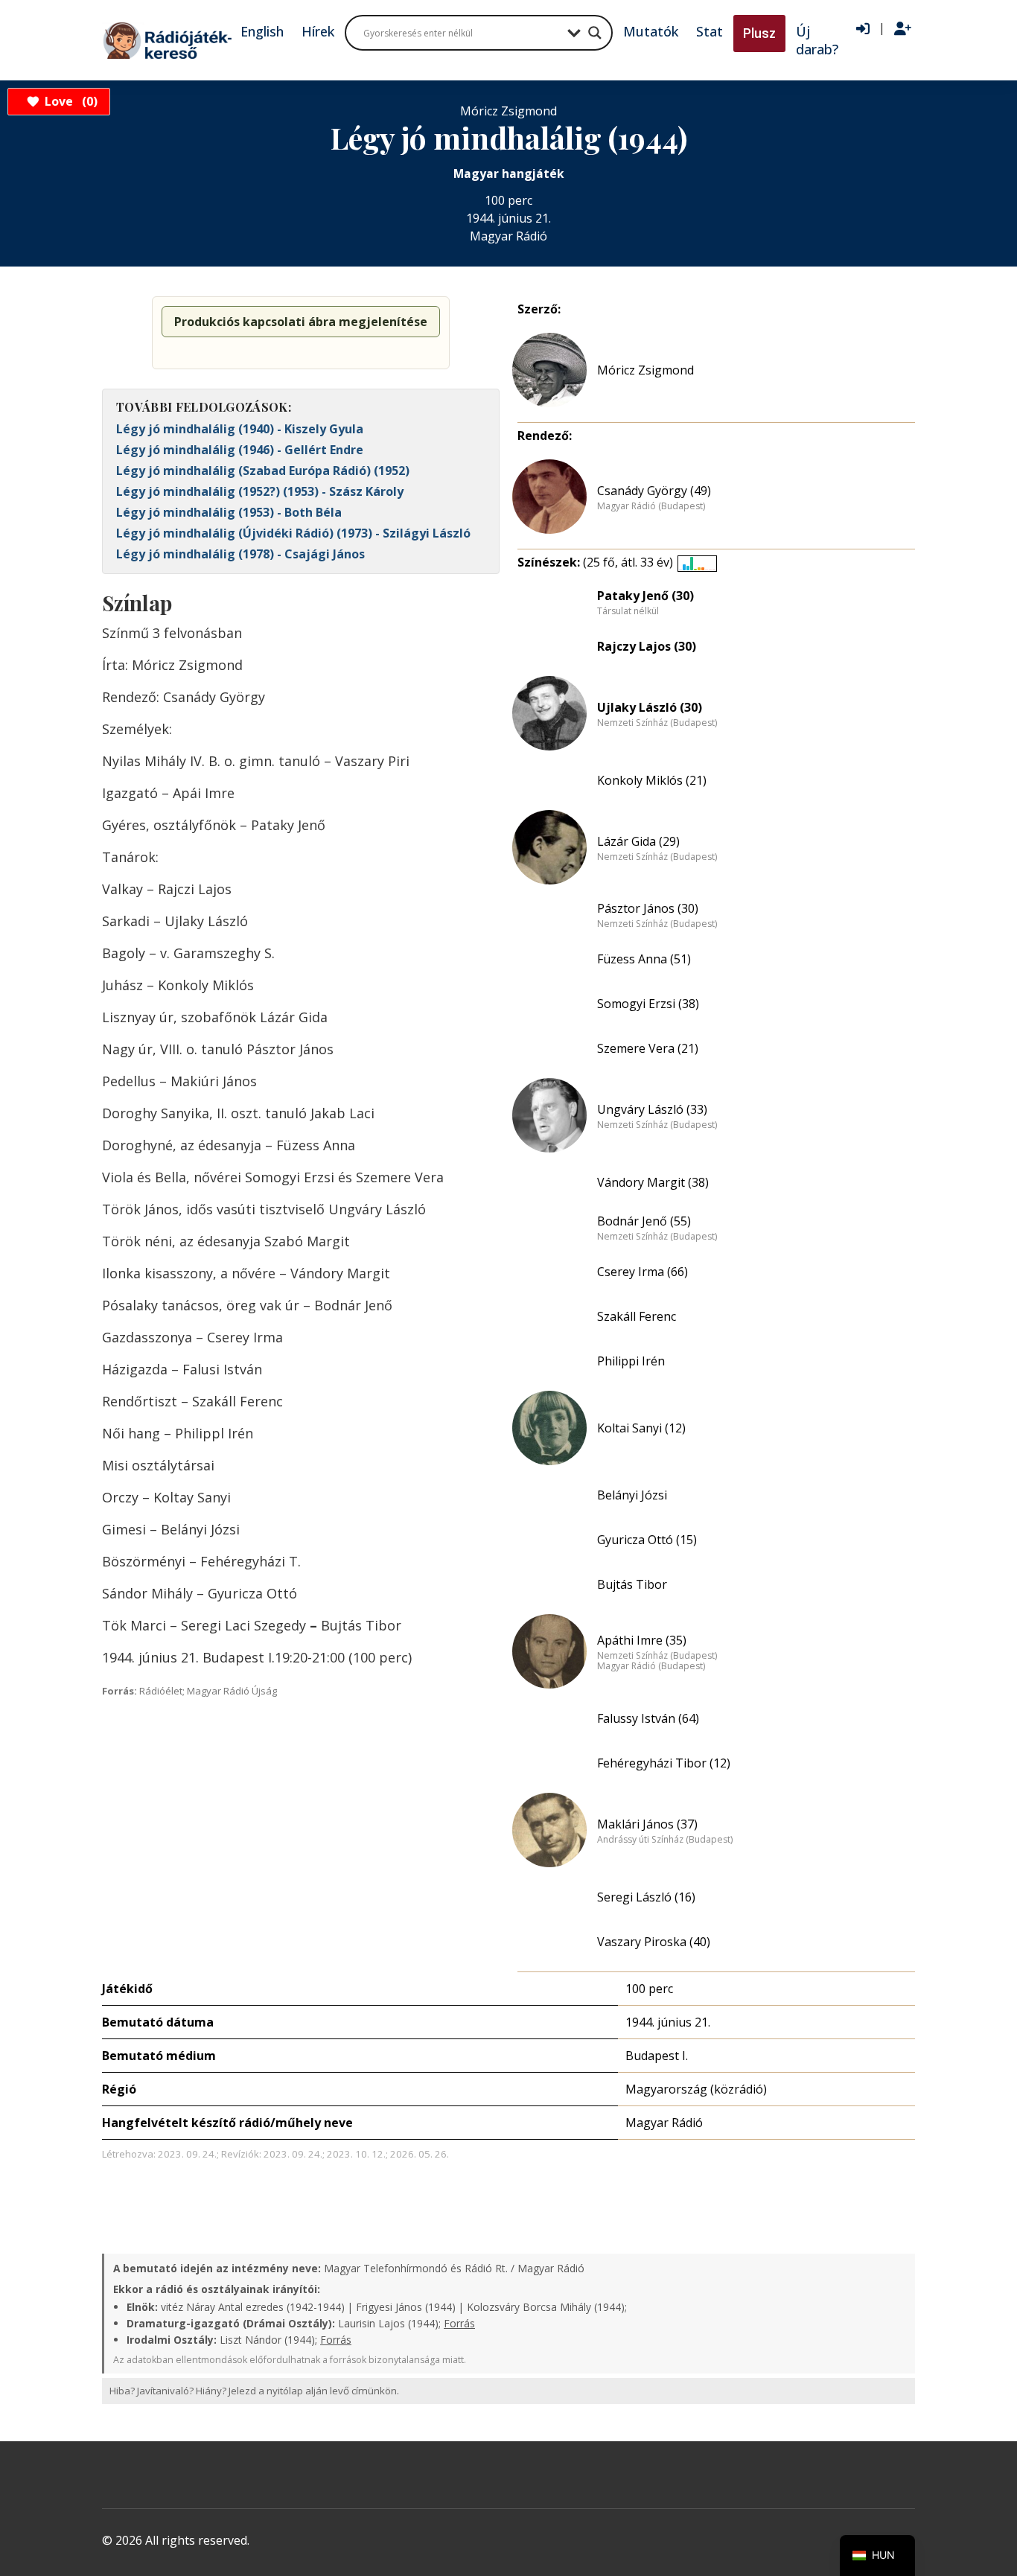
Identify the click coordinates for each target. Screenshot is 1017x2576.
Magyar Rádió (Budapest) (651, 506)
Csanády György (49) (654, 491)
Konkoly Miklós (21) (652, 780)
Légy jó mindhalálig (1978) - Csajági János (240, 554)
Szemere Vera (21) (648, 1048)
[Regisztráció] (903, 29)
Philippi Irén (631, 1361)
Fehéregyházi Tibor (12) (664, 1763)
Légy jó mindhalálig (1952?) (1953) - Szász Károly (260, 491)
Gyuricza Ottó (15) (647, 1540)
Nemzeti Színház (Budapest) (657, 723)
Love (69, 101)
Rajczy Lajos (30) (647, 646)
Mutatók (651, 31)
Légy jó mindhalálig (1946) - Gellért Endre (240, 450)
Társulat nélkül (628, 611)
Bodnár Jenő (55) (644, 1221)
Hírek (318, 31)
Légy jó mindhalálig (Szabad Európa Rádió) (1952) (263, 471)
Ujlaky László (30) (650, 707)
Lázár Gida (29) (638, 841)
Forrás (459, 2323)
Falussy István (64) (648, 1718)
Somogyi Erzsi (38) (648, 1004)
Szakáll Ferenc (637, 1316)
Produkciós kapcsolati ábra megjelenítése (301, 322)
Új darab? (817, 40)
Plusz (759, 33)
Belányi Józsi (632, 1495)
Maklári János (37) (647, 1824)
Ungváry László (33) (652, 1109)
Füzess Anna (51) (644, 959)
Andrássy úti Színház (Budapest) (665, 1840)
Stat (710, 31)
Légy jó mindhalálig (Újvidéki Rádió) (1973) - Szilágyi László (293, 533)
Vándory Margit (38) (653, 1182)
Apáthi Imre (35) (642, 1640)
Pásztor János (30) (648, 908)
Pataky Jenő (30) (645, 596)
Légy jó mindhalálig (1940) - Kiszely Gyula (240, 429)
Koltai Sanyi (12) (641, 1428)
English (262, 31)
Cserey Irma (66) (643, 1272)
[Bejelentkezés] (863, 29)
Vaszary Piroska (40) (654, 1942)
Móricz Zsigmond (645, 370)
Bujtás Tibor (632, 1584)
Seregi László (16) (646, 1897)
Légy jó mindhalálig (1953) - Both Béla (229, 512)
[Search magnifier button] (595, 33)
